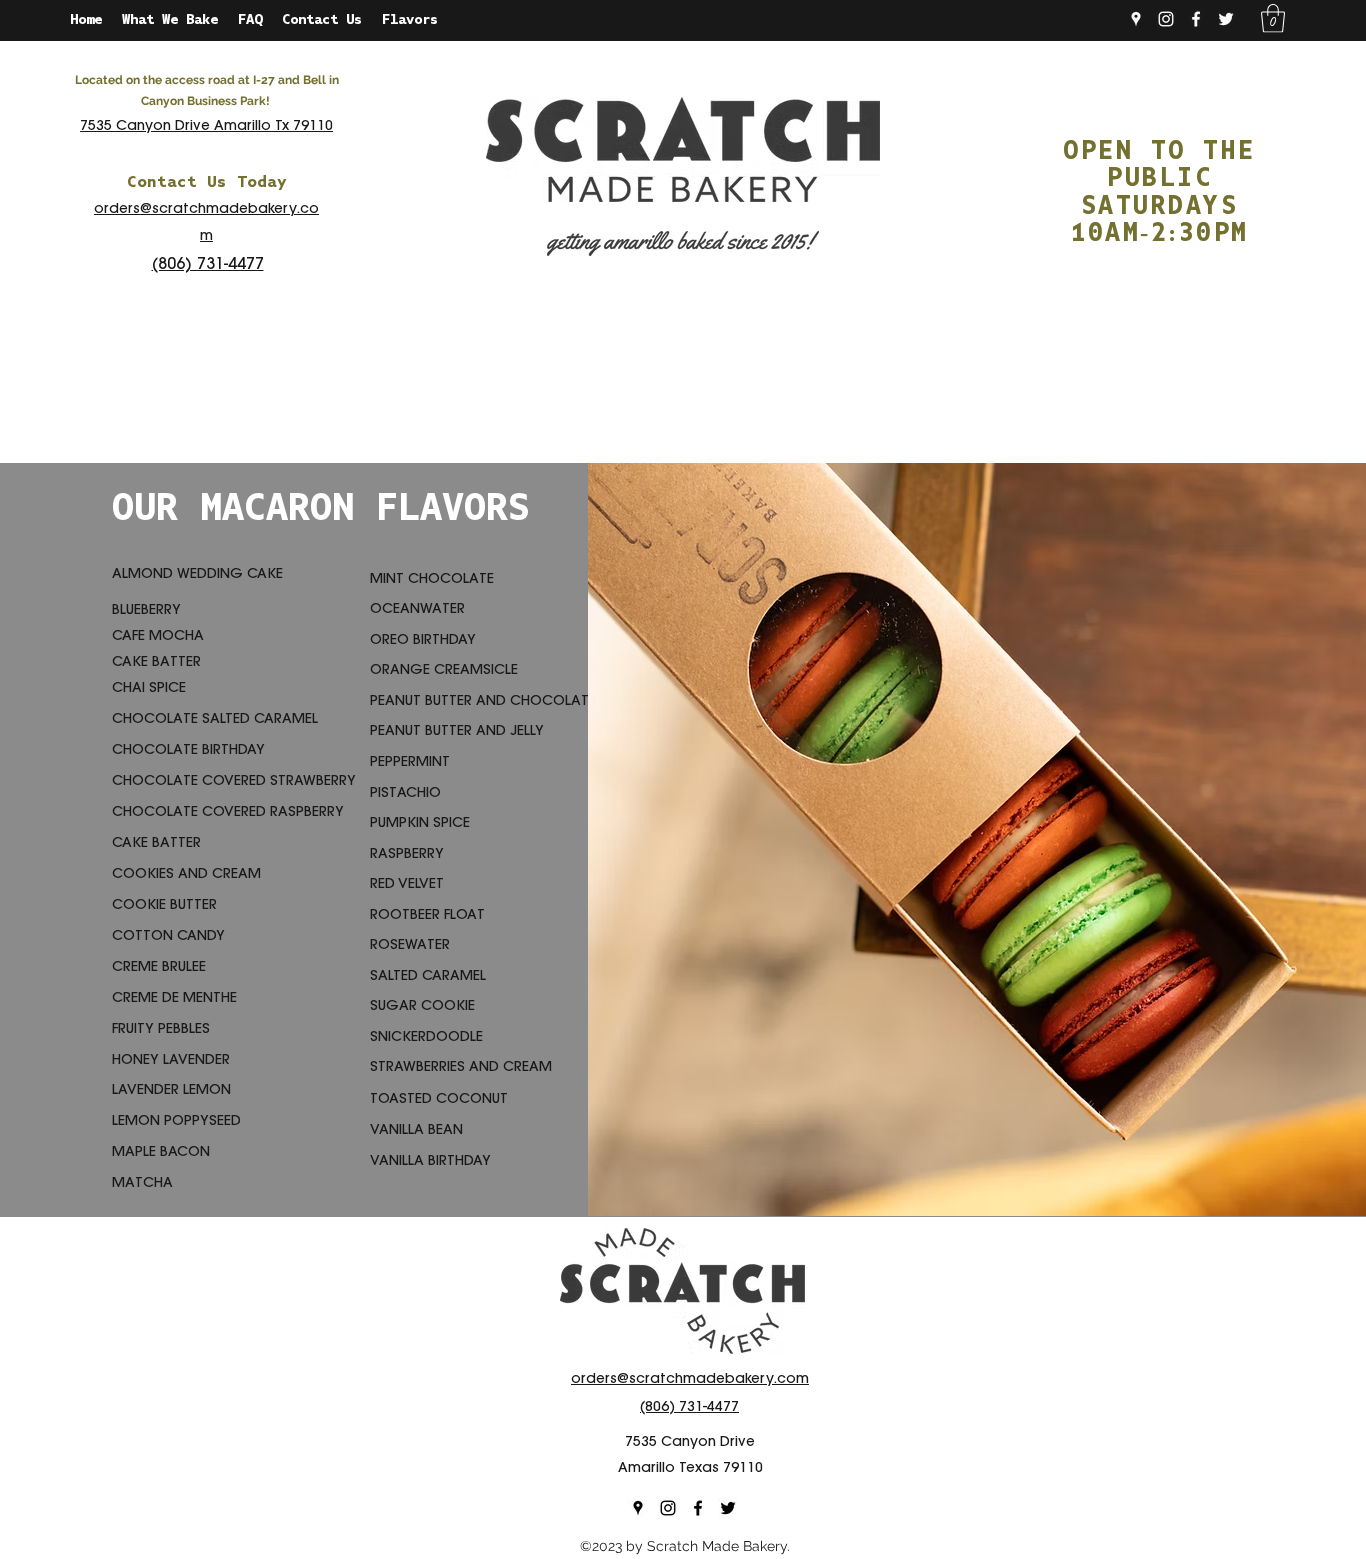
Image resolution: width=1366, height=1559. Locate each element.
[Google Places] (1136, 19)
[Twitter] (1226, 19)
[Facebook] (1196, 19)
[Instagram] (1166, 19)
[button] (1273, 18)
